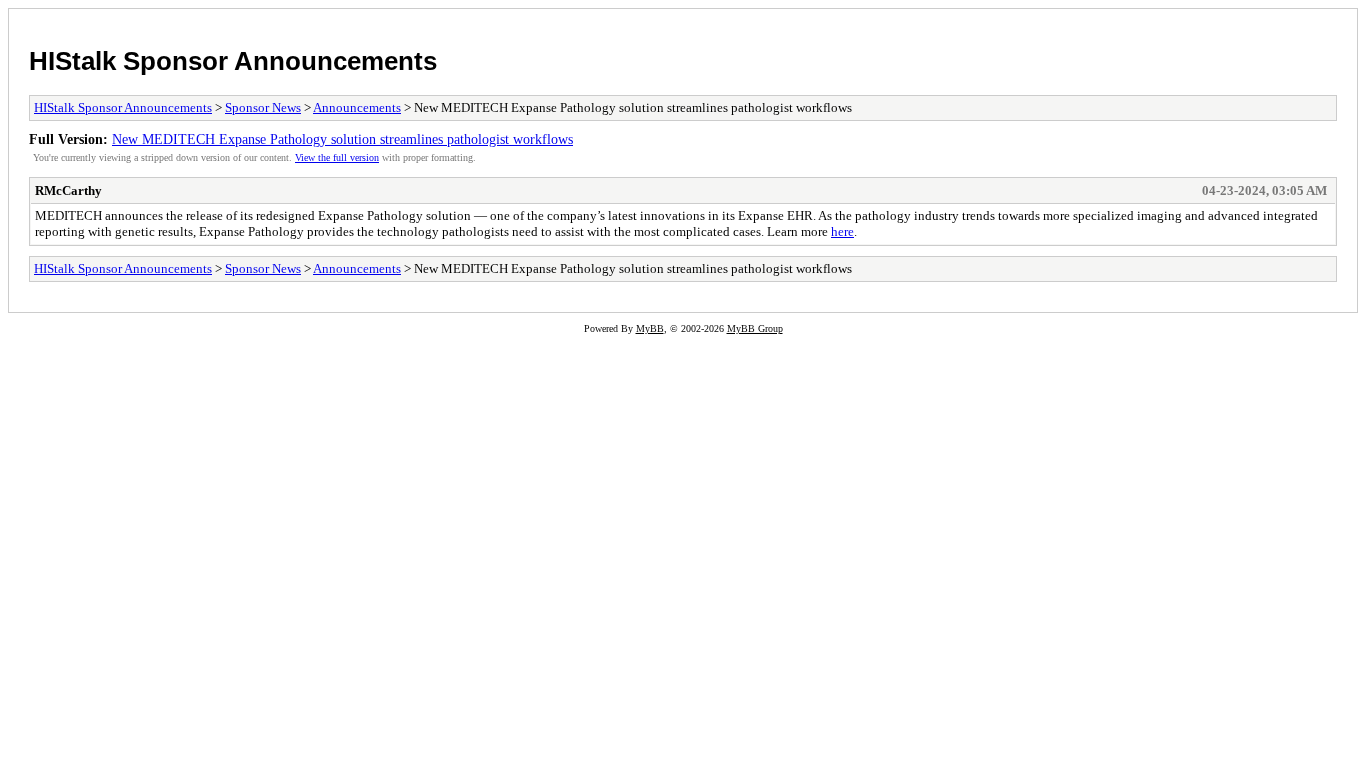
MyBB (650, 328)
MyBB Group (755, 328)
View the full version (337, 157)
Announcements (357, 107)
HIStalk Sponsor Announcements (233, 61)
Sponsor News (263, 107)
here (842, 231)
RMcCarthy (68, 190)
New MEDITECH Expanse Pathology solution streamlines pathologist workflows (342, 139)
